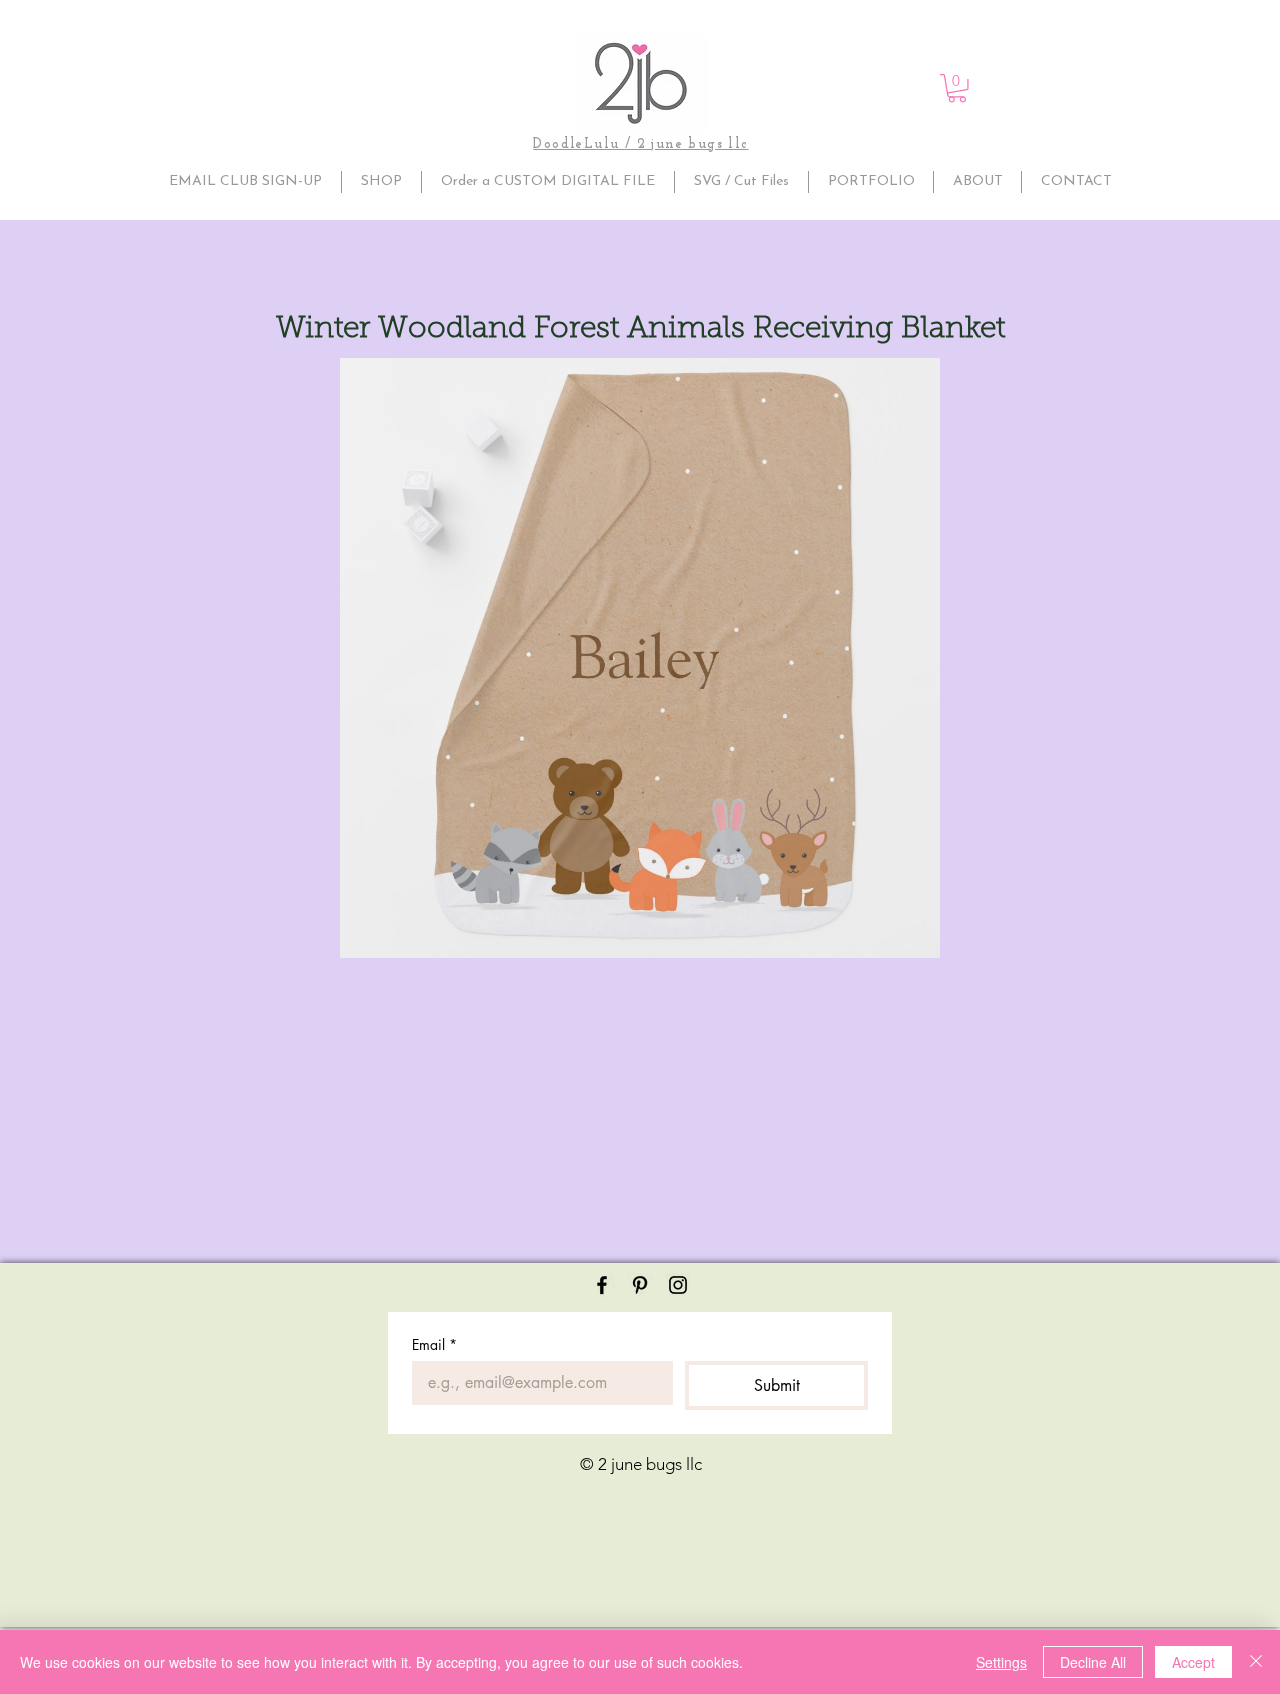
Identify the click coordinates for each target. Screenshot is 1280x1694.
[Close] (1256, 1662)
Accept (1193, 1662)
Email (434, 1344)
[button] (957, 88)
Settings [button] (1001, 1662)
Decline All (1093, 1662)
